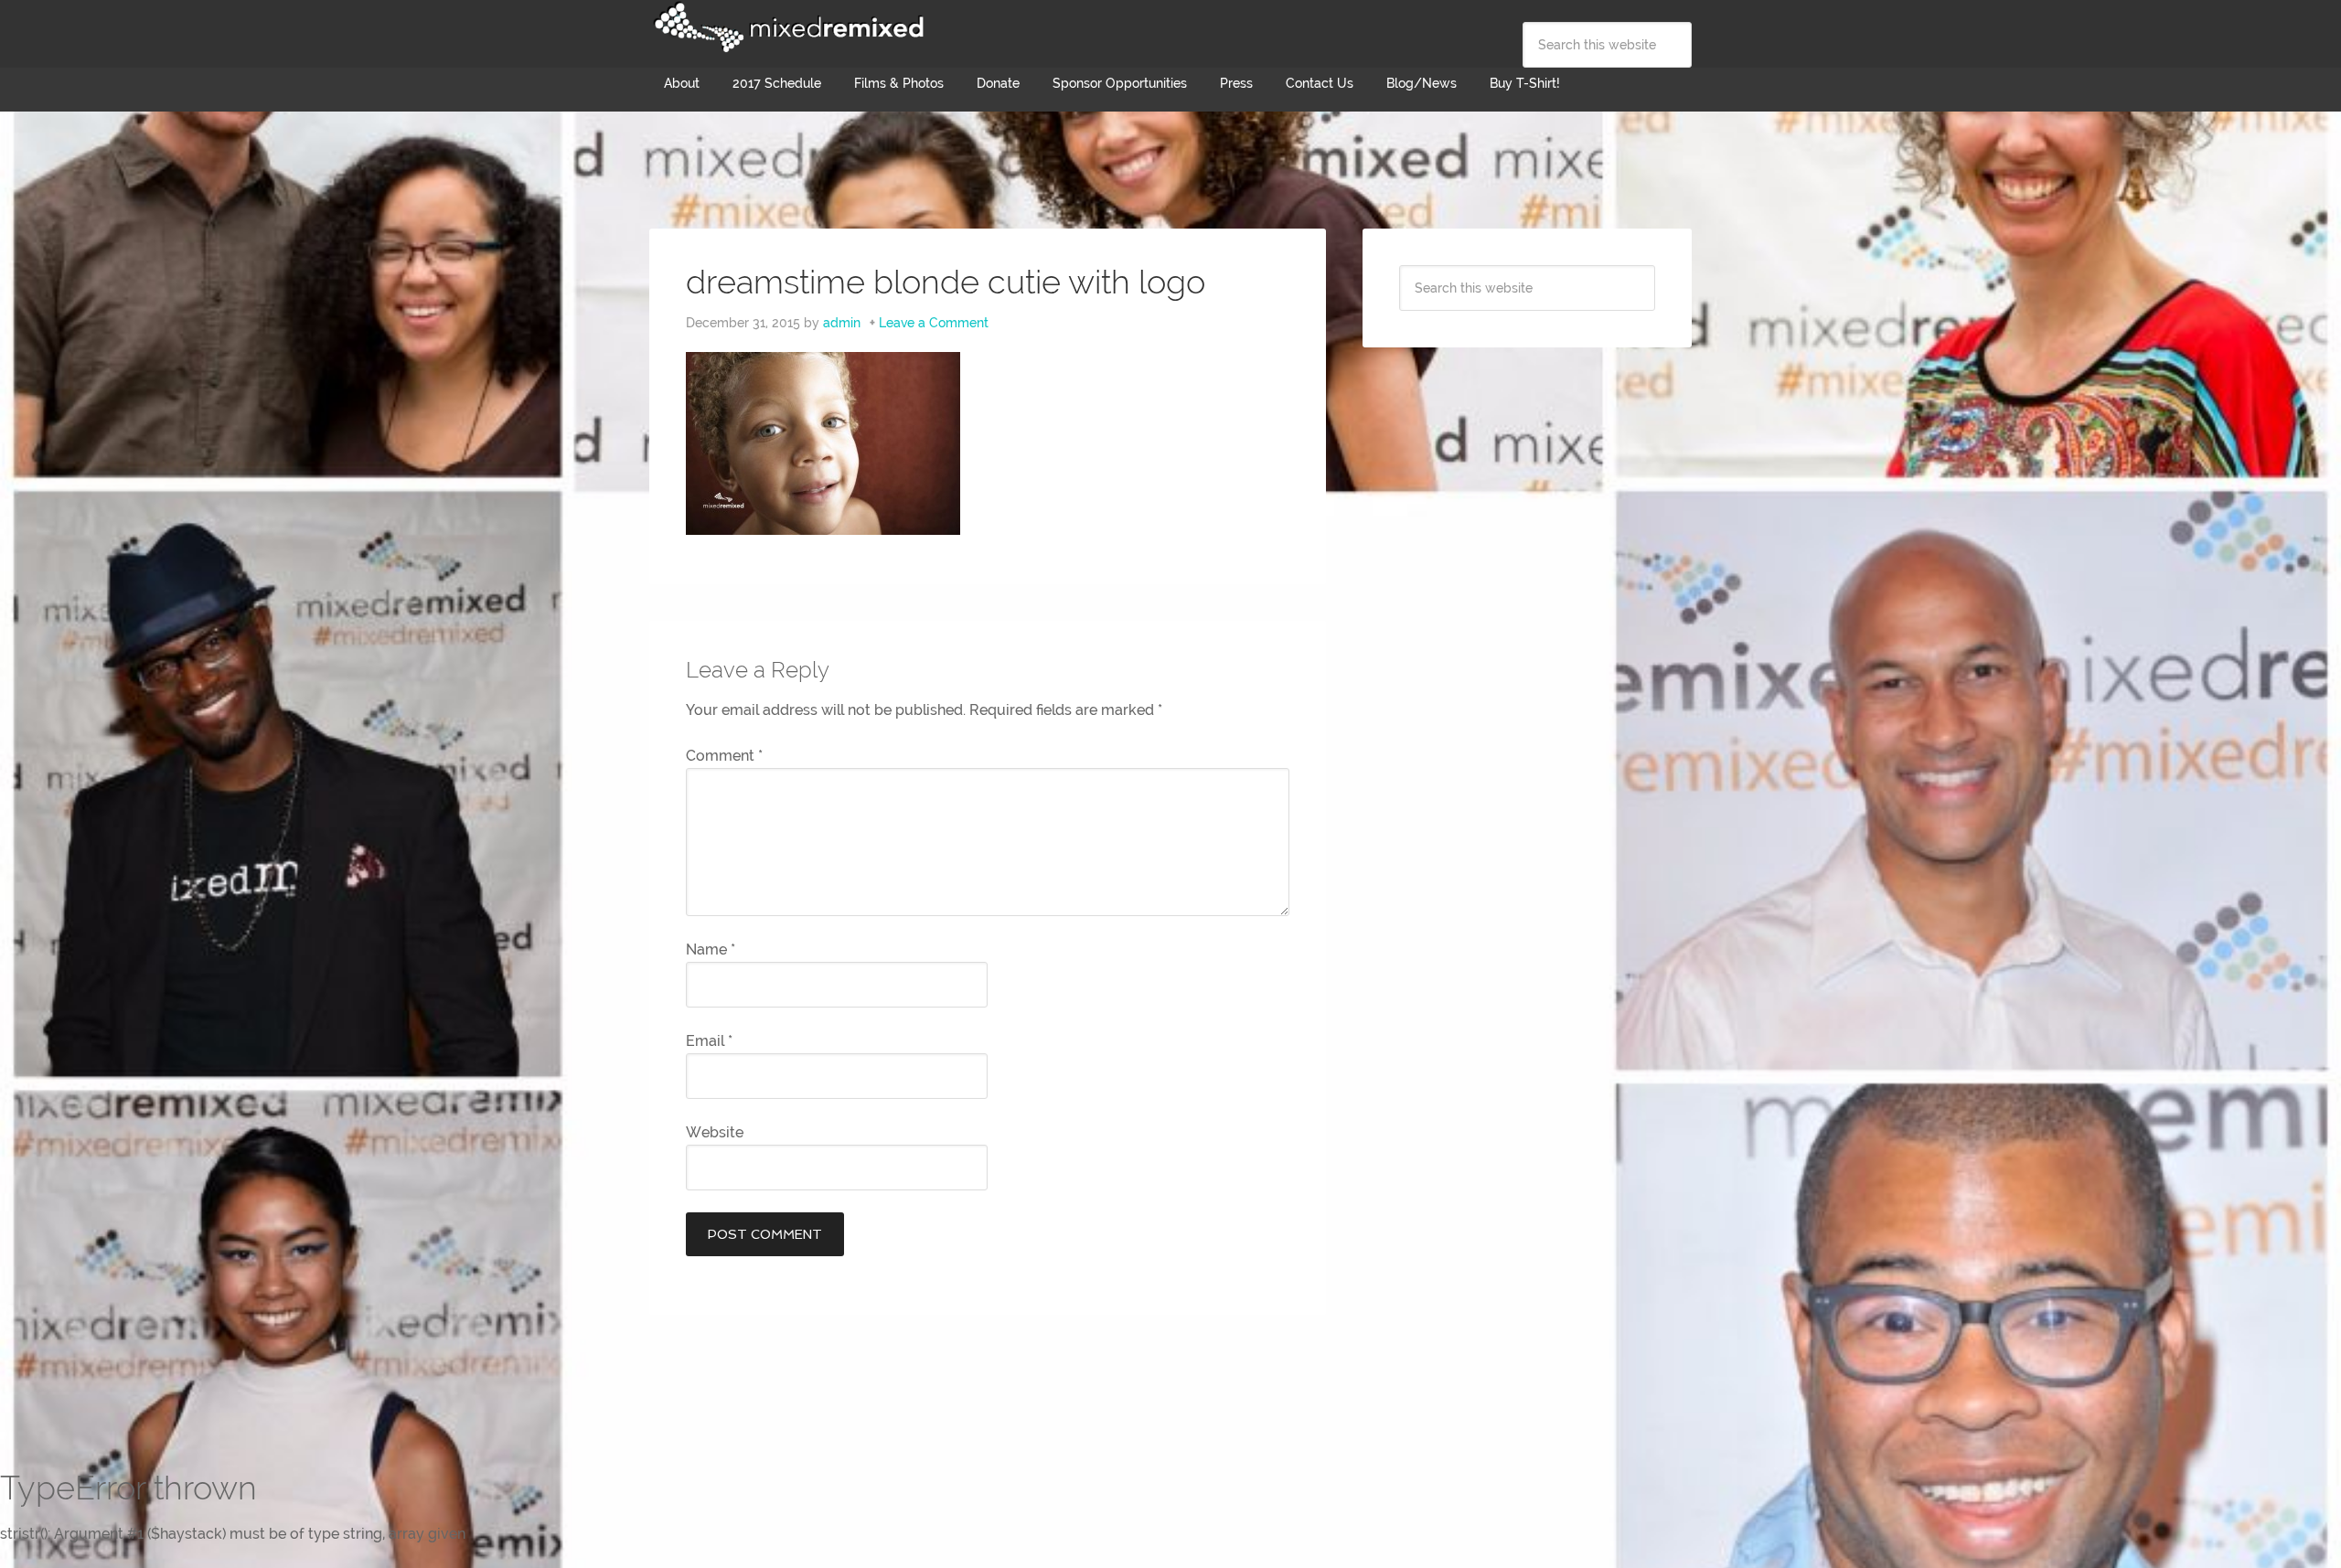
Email (709, 1041)
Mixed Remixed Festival (786, 27)
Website (715, 1132)
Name (711, 949)
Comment (724, 756)
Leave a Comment (934, 323)
